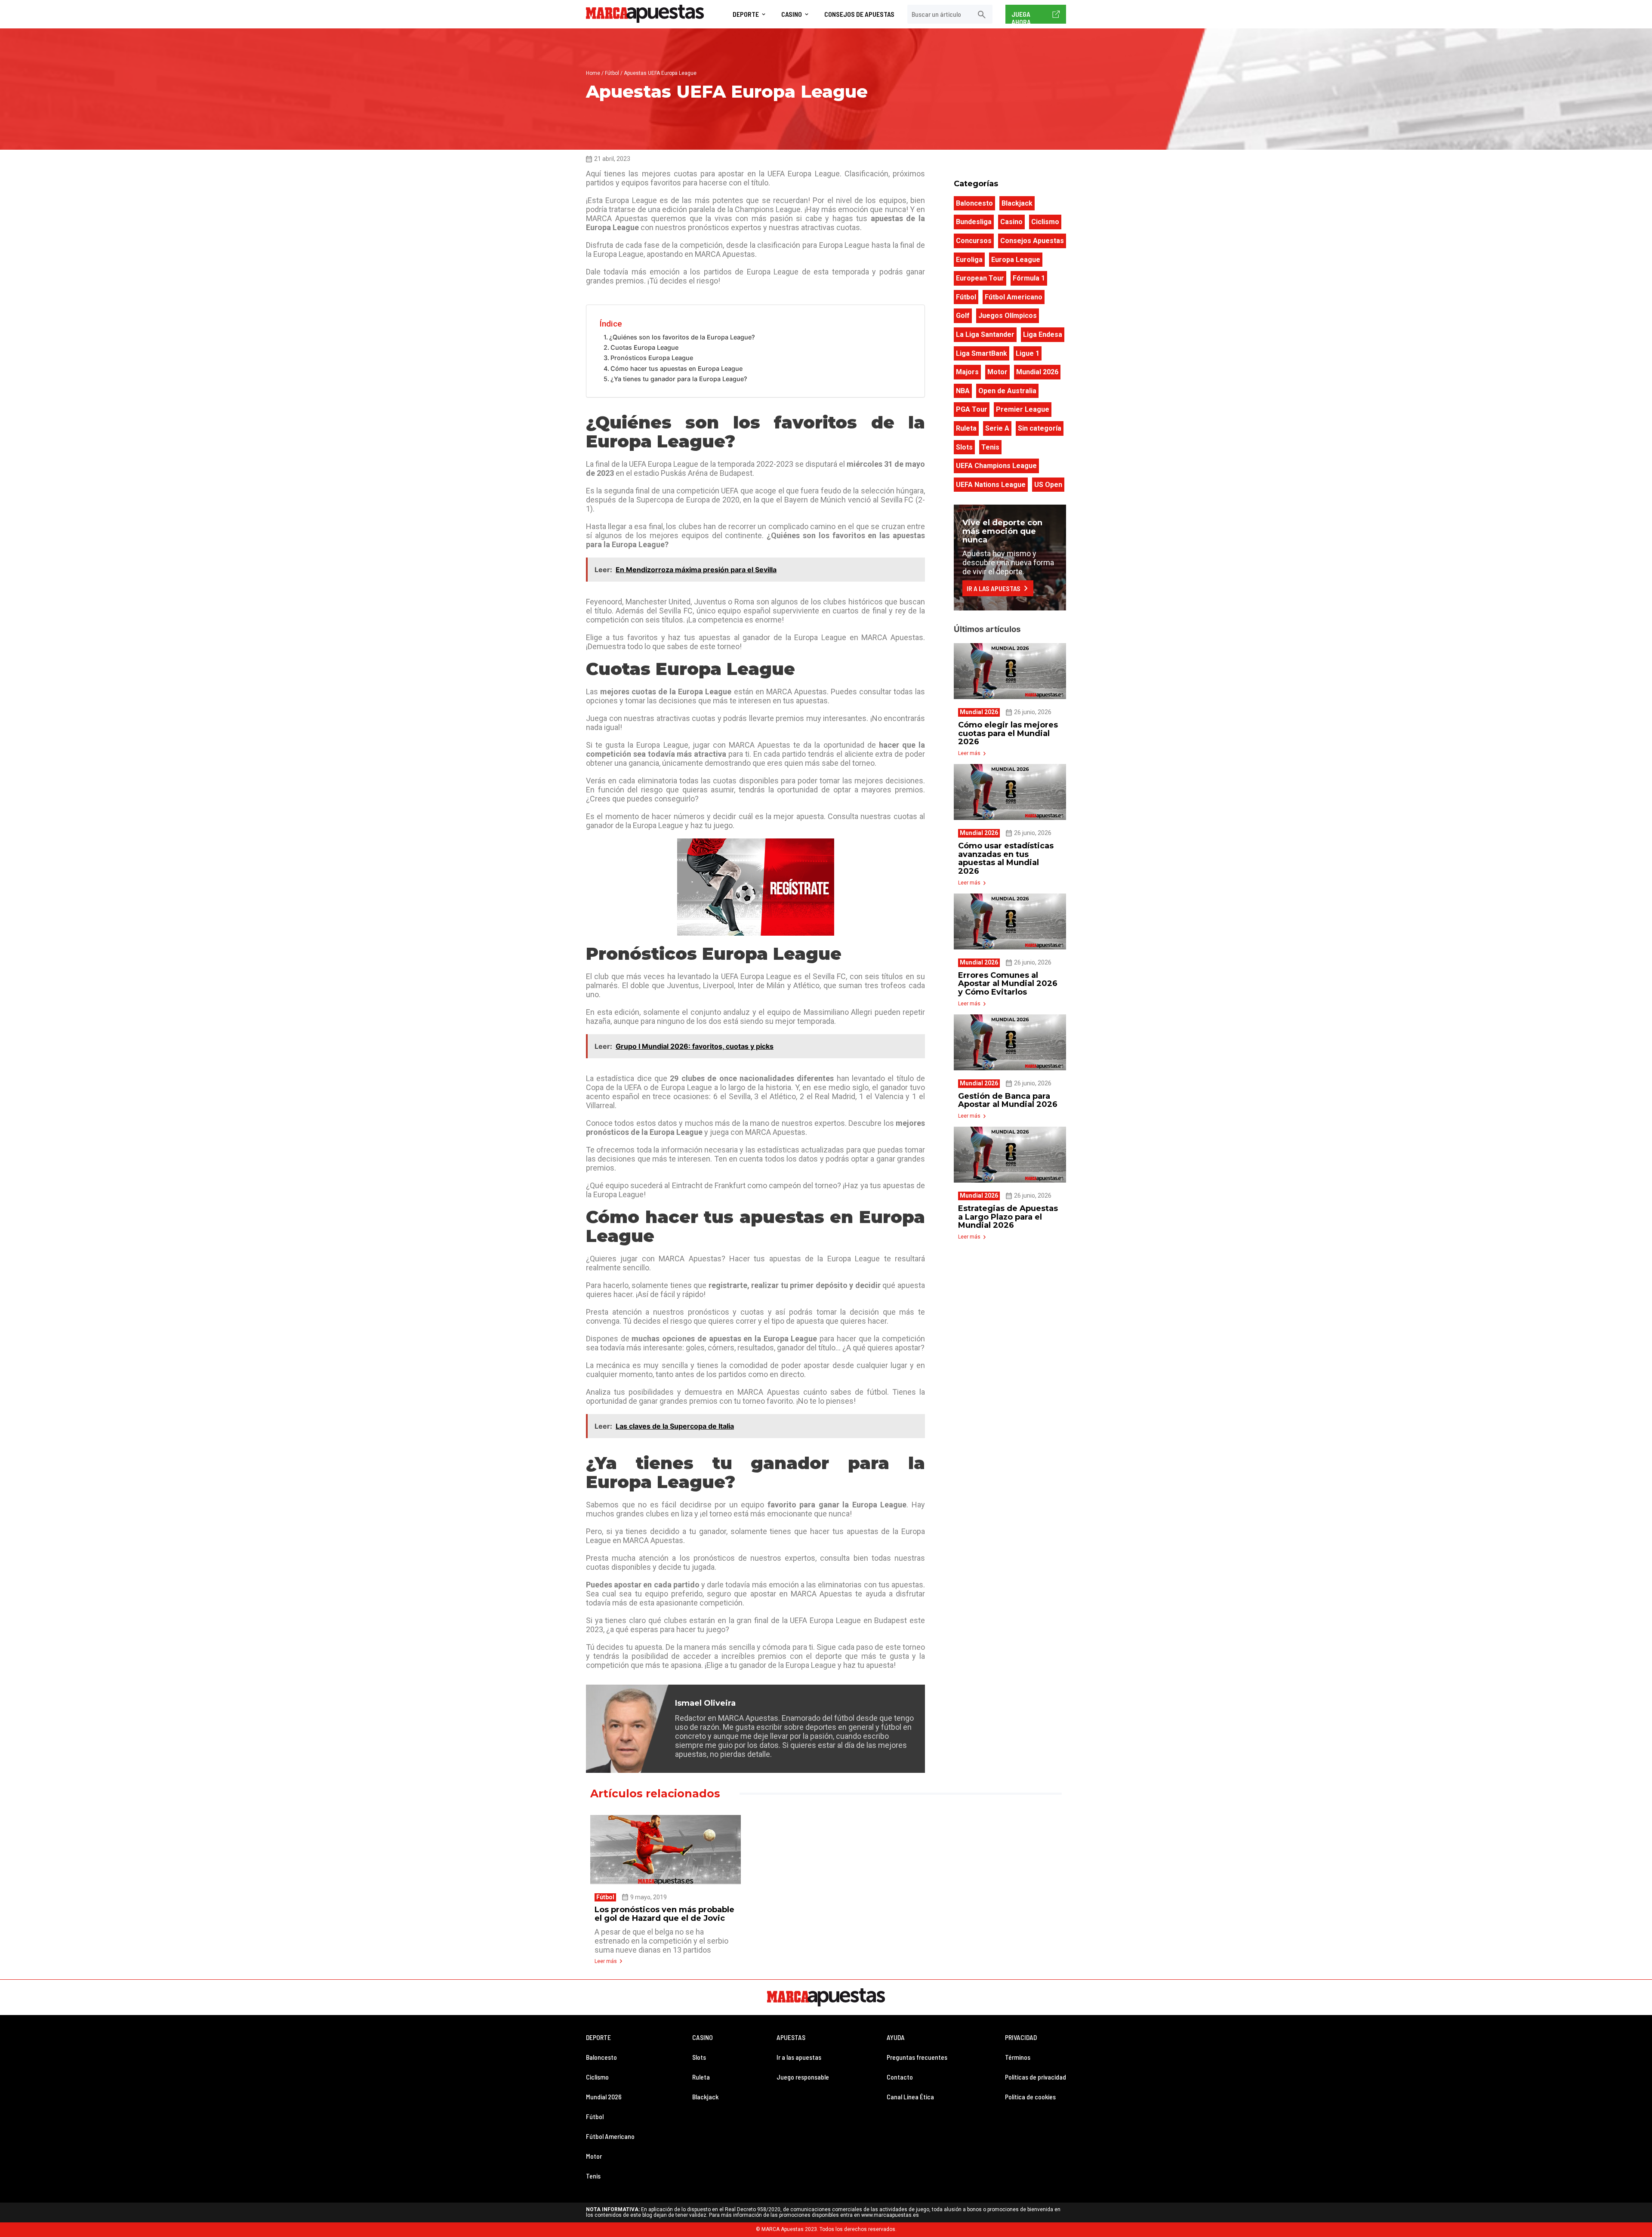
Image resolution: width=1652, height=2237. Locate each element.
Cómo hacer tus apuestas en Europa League (677, 368)
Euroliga (969, 260)
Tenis (990, 447)
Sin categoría (1040, 428)
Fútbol (612, 73)
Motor (997, 372)
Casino (792, 14)
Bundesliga (974, 222)
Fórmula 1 (1029, 278)
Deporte (746, 14)
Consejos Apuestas (1032, 241)
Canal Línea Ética (910, 2097)
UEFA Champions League (996, 466)
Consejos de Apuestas (859, 14)
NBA (963, 391)
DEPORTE (598, 2037)
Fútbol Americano (1014, 297)
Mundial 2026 (1037, 372)
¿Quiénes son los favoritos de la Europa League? (682, 337)
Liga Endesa (1043, 334)
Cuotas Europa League (644, 347)
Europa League (1016, 260)
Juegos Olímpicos (1008, 316)
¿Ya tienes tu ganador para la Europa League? (679, 379)
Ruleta (966, 428)
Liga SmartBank (982, 353)
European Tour (980, 278)
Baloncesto (974, 203)
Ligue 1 (1028, 353)
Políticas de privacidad (1036, 2077)
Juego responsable (803, 2077)
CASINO (703, 2037)
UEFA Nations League (991, 485)
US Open (1048, 485)
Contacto (900, 2077)
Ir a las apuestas (799, 2057)
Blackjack (1017, 203)
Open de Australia (1007, 391)
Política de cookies (1030, 2097)
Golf (963, 316)
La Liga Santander (985, 334)
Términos (1018, 2057)
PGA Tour (972, 409)
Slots (964, 447)
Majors (967, 372)
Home (593, 73)
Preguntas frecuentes (917, 2057)
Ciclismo (1045, 222)
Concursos (974, 241)
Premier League (1023, 409)
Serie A (997, 428)
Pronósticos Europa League (652, 358)
